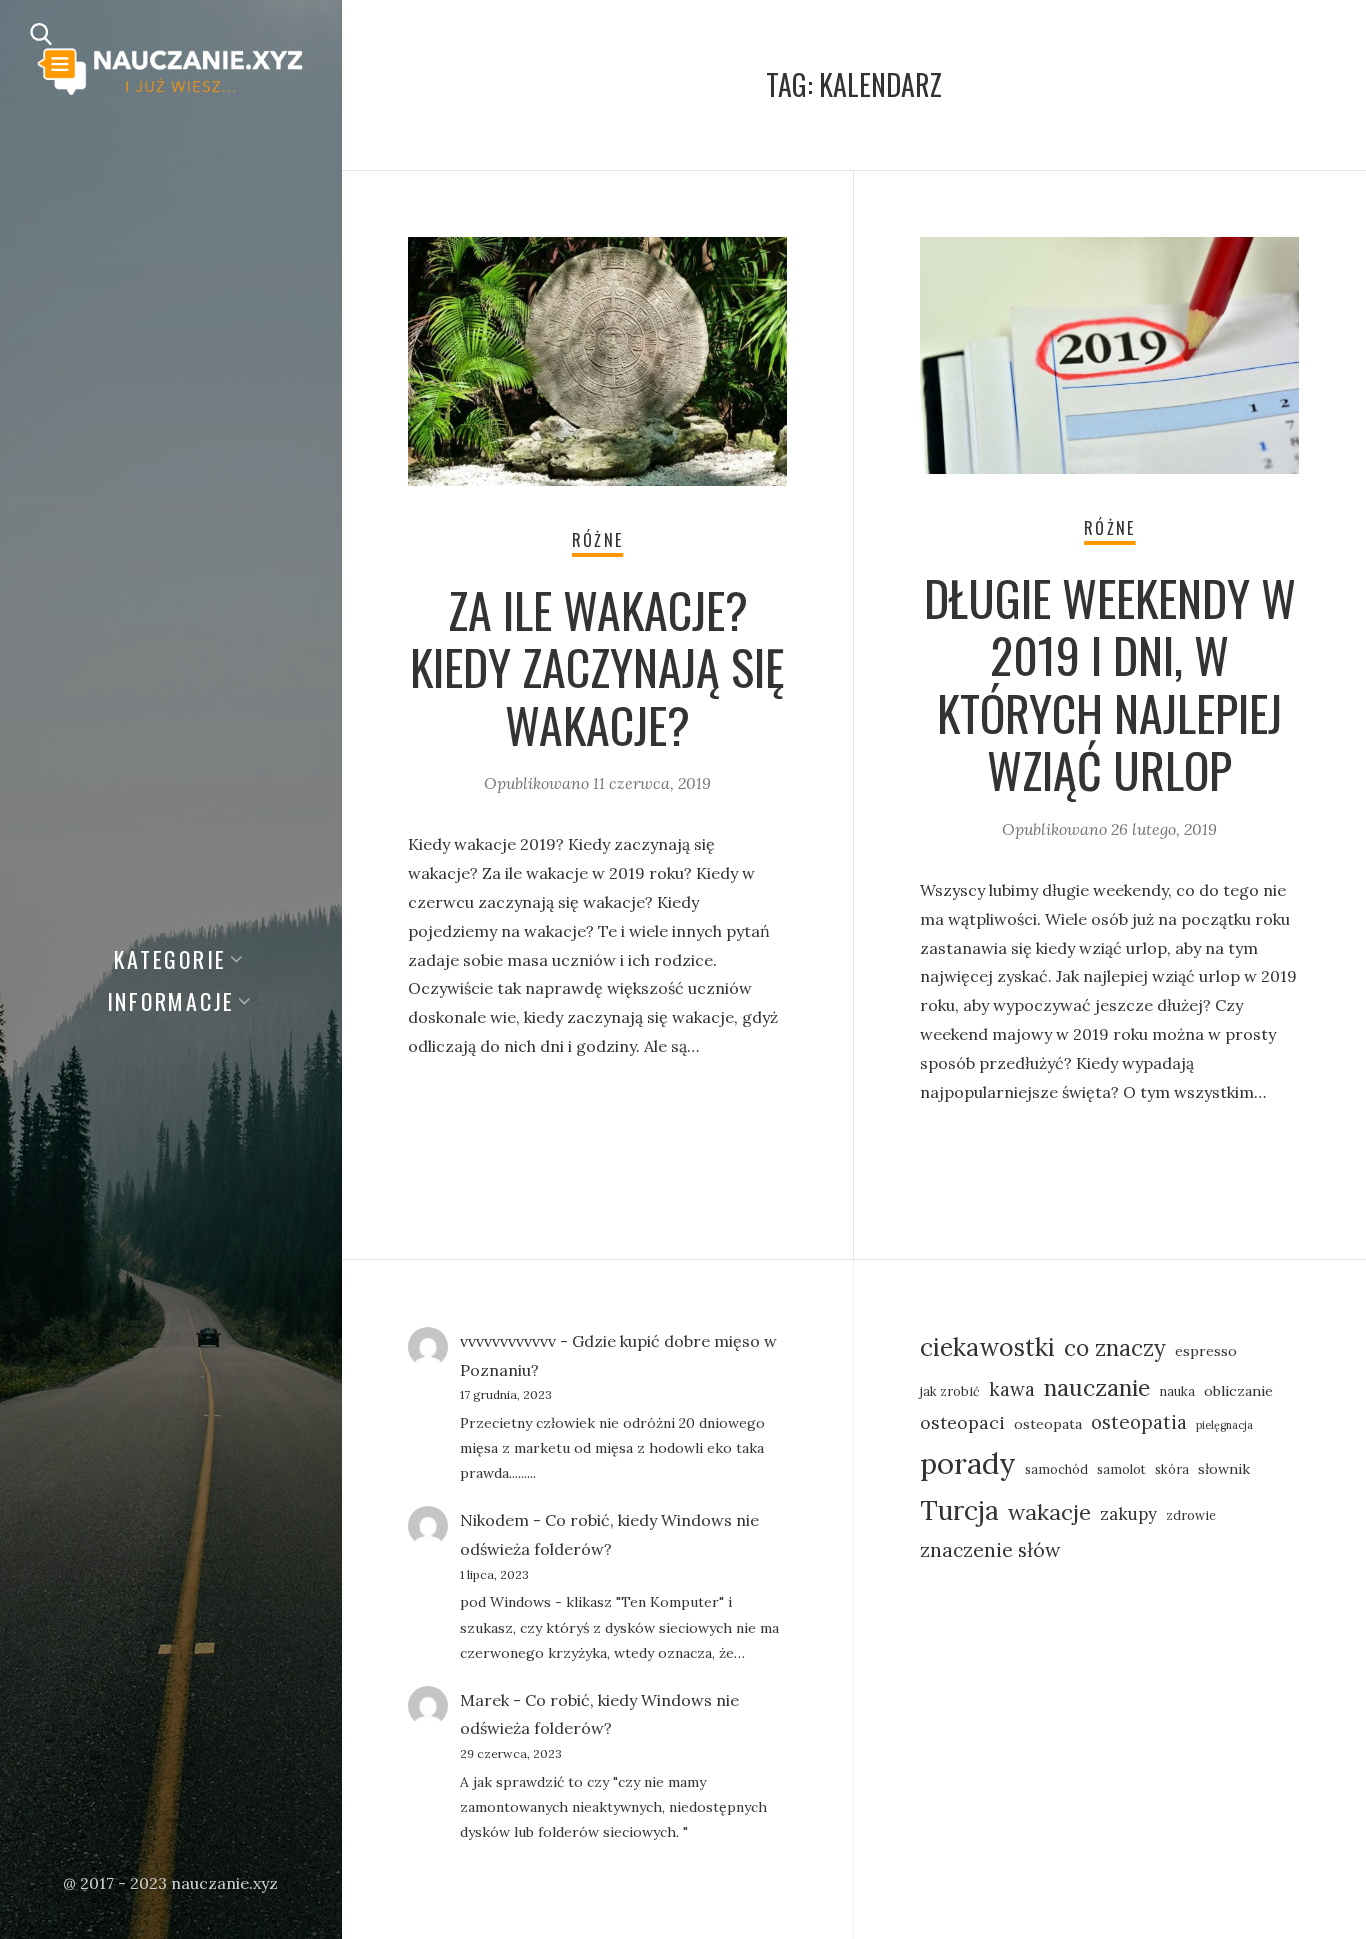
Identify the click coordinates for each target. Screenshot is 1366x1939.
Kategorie (170, 959)
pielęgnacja (1224, 1425)
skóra (1172, 1469)
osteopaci (962, 1422)
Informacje (171, 1001)
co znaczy (1115, 1348)
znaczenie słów (990, 1549)
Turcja (959, 1510)
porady (968, 1463)
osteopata (1048, 1424)
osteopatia (1139, 1422)
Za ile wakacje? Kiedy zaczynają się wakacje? (597, 667)
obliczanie (1238, 1391)
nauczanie (1097, 1387)
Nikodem (494, 1520)
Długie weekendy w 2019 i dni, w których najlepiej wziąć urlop (1110, 684)
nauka (1177, 1391)
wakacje (1049, 1512)
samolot (1121, 1469)
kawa (1012, 1389)
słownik (1224, 1469)
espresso (1206, 1351)
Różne (597, 540)
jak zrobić (950, 1391)
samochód (1056, 1469)
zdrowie (1191, 1515)
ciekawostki (987, 1347)
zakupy (1128, 1513)
